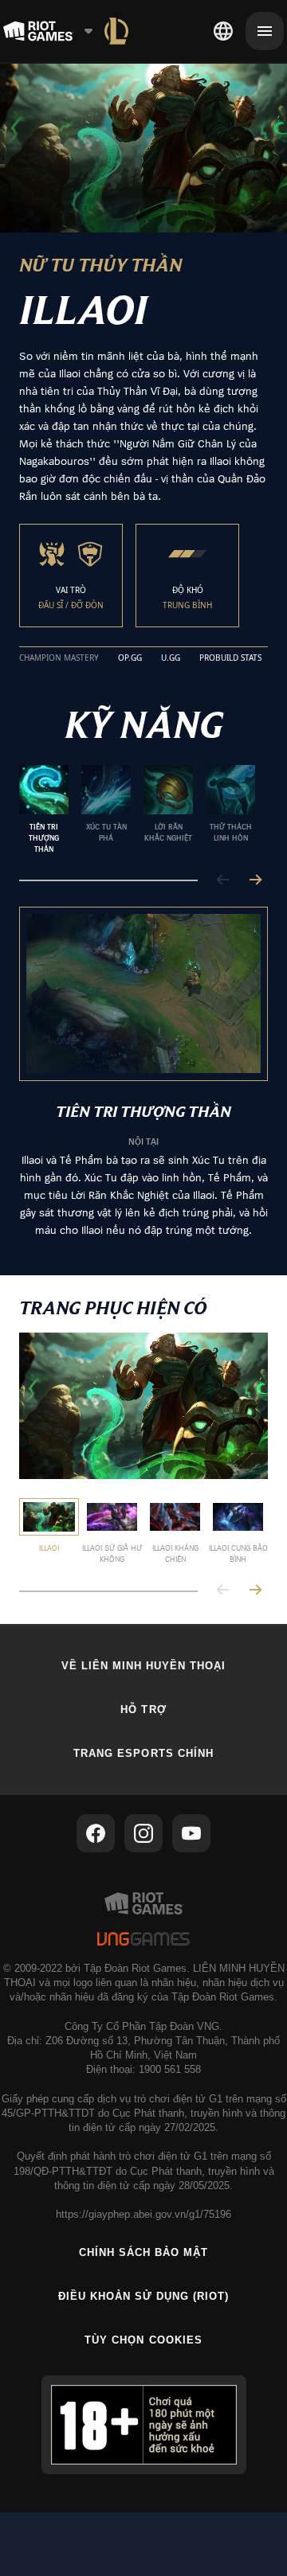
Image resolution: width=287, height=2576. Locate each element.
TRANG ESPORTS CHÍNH (143, 1753)
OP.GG (130, 658)
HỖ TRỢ (143, 1710)
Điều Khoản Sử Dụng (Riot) (144, 2296)
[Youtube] (191, 1833)
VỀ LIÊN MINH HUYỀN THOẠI (144, 1666)
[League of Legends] (116, 31)
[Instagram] (143, 1833)
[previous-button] (223, 881)
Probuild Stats (230, 658)
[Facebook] (96, 1833)
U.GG (171, 658)
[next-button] (255, 881)
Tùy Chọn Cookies (143, 2340)
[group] (137, 810)
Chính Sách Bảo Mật (144, 2252)
